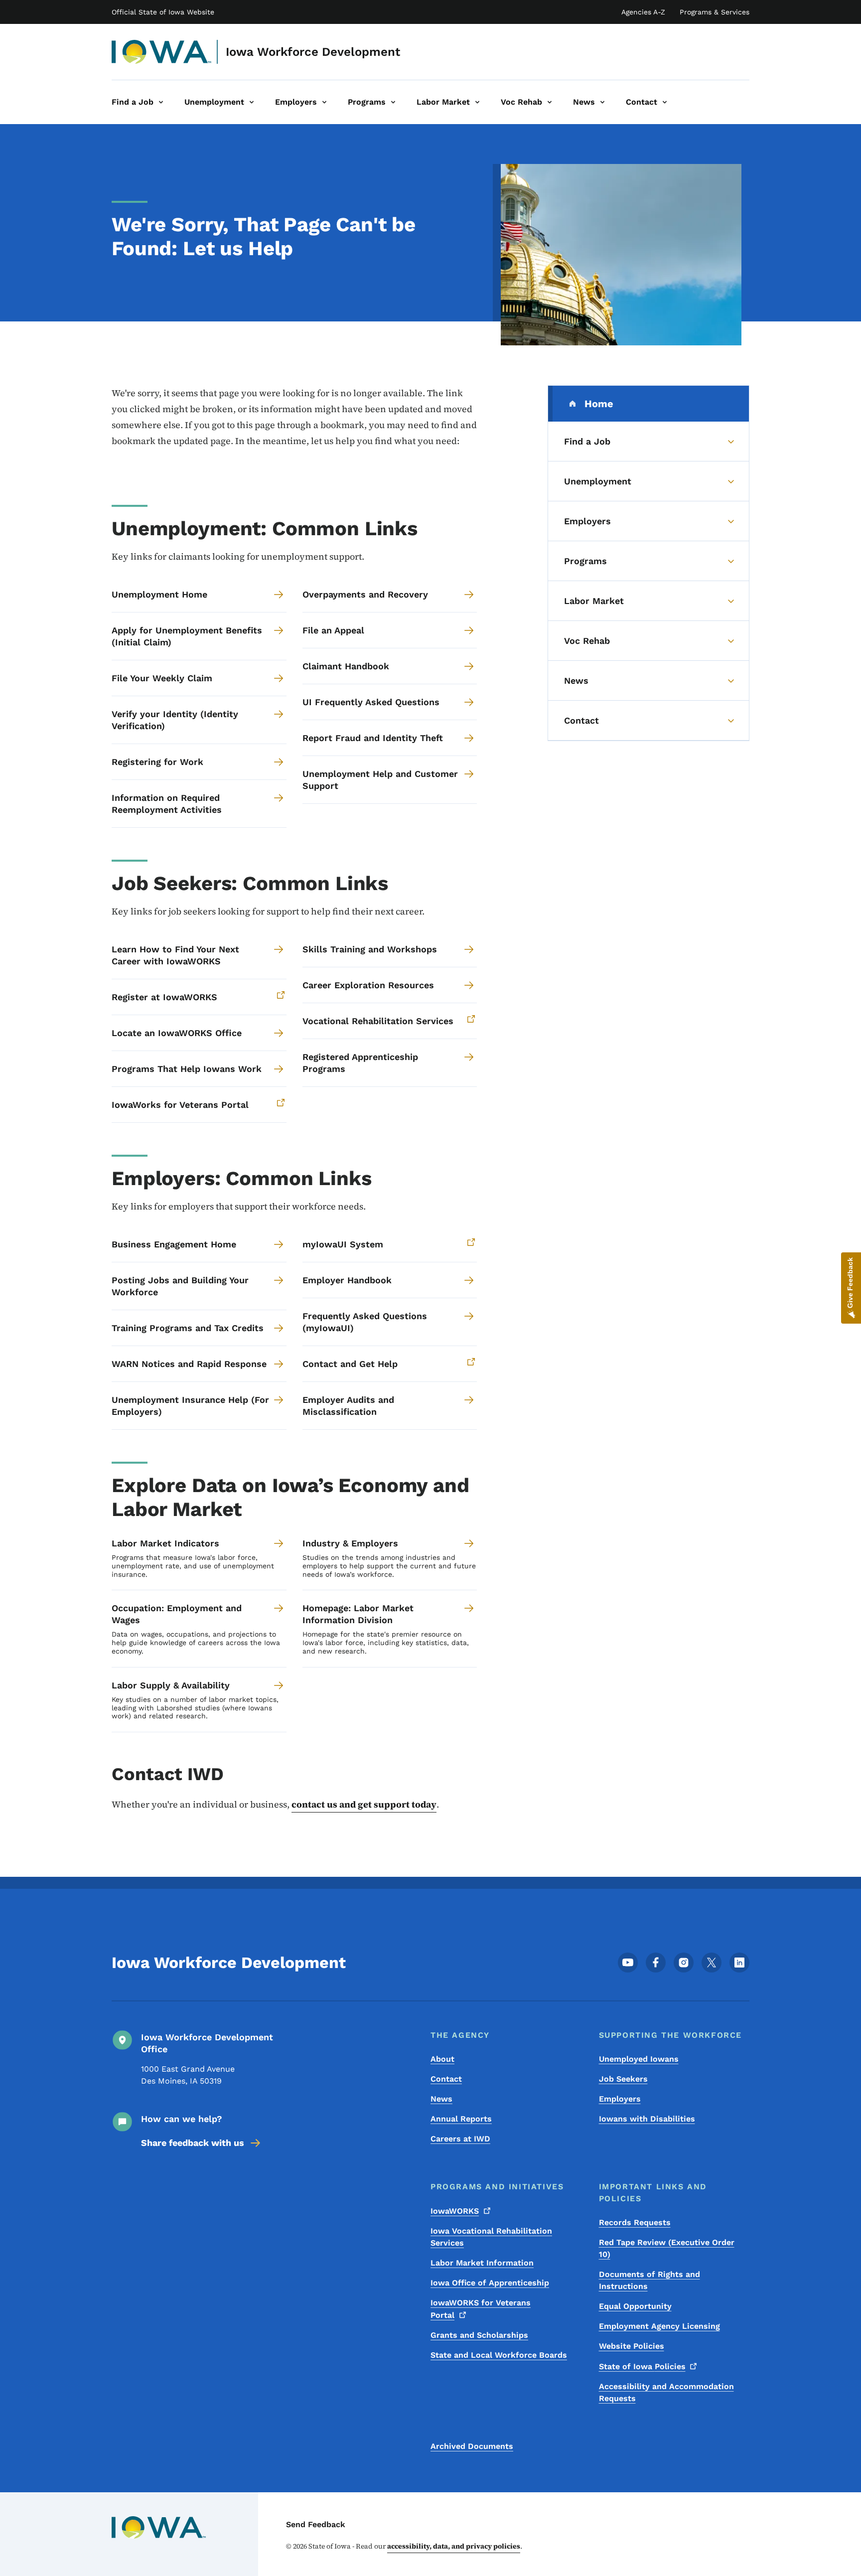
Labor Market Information (482, 2263)
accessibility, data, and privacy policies (454, 2546)
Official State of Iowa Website (163, 12)
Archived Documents (472, 2446)
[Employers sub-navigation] (324, 102)
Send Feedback (316, 2524)
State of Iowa (642, 2366)
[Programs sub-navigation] (393, 102)
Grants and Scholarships (479, 2335)
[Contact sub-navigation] (665, 102)
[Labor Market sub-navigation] (477, 102)
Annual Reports (461, 2119)
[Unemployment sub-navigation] (252, 102)
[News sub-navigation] (602, 102)
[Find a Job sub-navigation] (161, 102)
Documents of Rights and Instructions (649, 2280)
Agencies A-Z (643, 12)
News (441, 2099)
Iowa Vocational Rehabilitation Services (491, 2237)
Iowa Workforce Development (313, 52)
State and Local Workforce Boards (499, 2355)
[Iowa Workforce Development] (162, 52)
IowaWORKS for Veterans (481, 2309)
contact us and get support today (364, 1804)
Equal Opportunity (635, 2306)
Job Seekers (623, 2079)
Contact (446, 2079)
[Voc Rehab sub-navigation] (550, 102)
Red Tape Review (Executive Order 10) (667, 2248)
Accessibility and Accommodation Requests (666, 2392)
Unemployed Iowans (639, 2059)
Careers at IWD (460, 2139)
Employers (620, 2099)
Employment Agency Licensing (659, 2326)
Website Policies (632, 2346)
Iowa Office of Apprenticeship (490, 2283)
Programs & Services (715, 12)
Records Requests (635, 2222)
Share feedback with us (193, 2143)
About (442, 2059)
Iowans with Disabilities (647, 2119)
